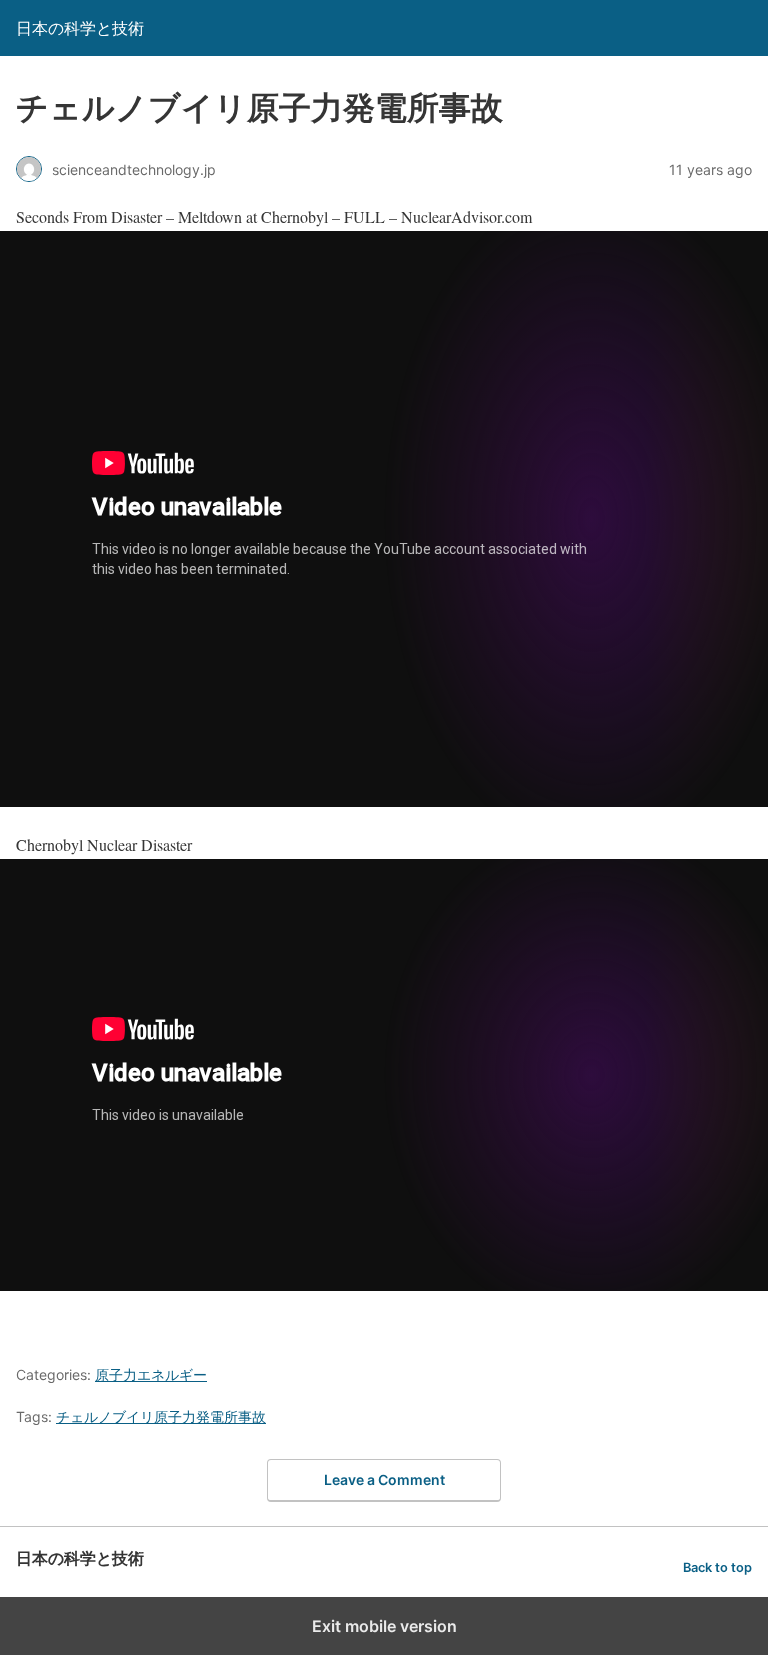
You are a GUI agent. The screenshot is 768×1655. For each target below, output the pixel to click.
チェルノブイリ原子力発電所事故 (161, 1416)
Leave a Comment (384, 1479)
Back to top (717, 1567)
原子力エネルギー (151, 1374)
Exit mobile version (384, 1626)
